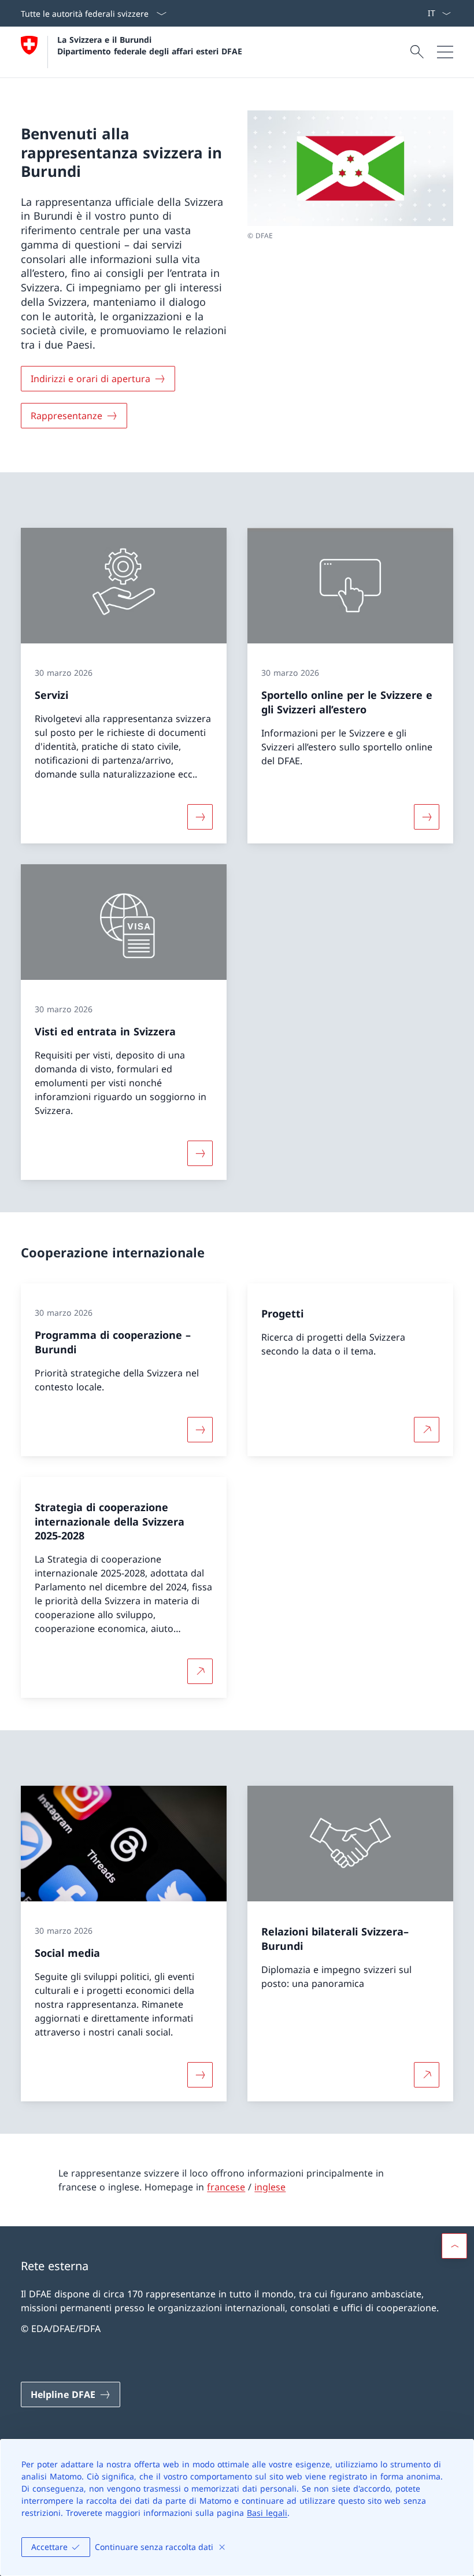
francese (226, 2187)
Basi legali (267, 2513)
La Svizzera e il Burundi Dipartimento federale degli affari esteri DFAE (150, 45)
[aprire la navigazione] (445, 52)
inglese (270, 2187)
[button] (454, 2246)
